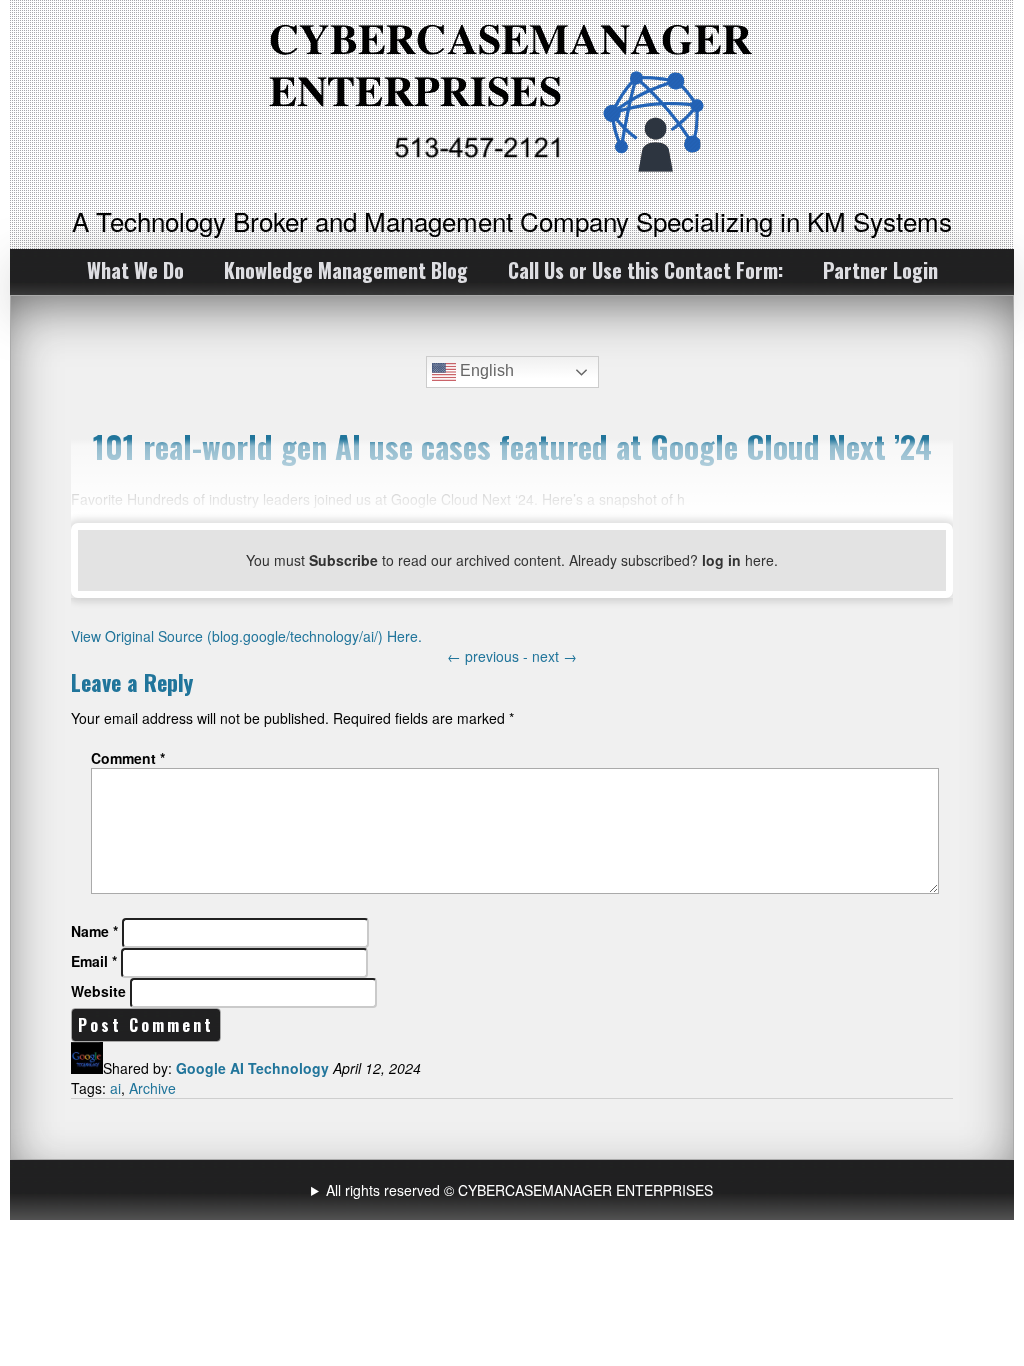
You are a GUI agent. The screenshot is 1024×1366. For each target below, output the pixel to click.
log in (721, 560)
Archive (152, 1088)
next (554, 656)
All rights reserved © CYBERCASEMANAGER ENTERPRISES (519, 1190)
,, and (514, 1190)
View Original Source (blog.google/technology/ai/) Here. (246, 636)
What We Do (135, 270)
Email (94, 961)
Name (94, 931)
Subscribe (343, 560)
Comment (128, 758)
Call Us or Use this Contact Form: (645, 270)
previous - (489, 656)
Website (98, 991)
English (485, 370)
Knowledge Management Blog (346, 270)
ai (115, 1088)
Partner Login (880, 270)
